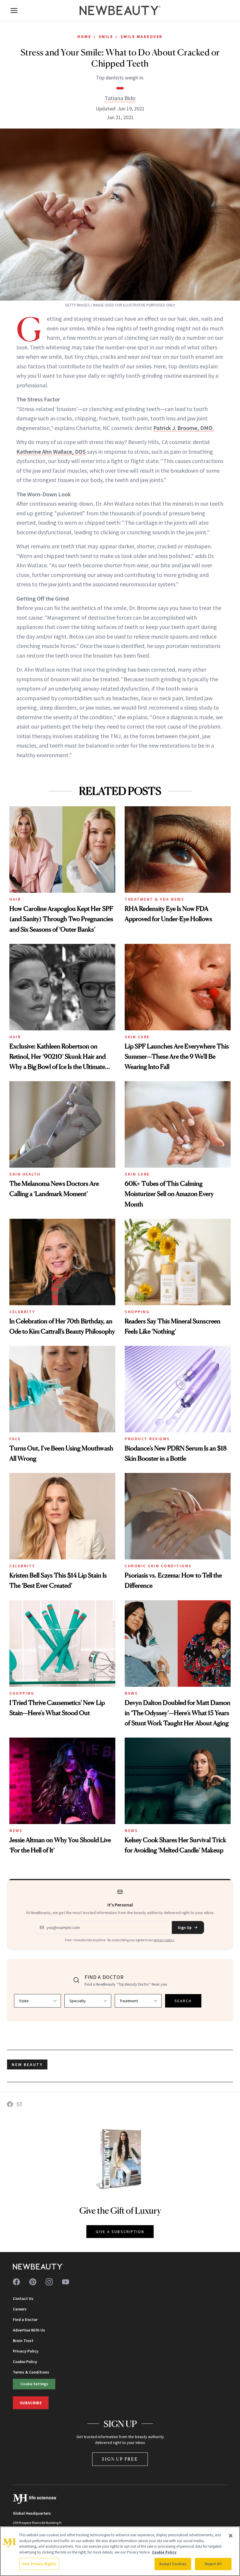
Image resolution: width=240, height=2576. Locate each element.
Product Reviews (147, 1439)
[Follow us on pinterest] (33, 2282)
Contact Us (23, 2298)
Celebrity (22, 1312)
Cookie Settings (34, 2384)
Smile (106, 37)
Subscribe (31, 2403)
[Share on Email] (19, 2104)
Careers (20, 2309)
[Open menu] (14, 11)
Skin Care (137, 1037)
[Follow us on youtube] (66, 2282)
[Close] (231, 2536)
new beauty (27, 2064)
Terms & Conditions (31, 2372)
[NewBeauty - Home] (120, 11)
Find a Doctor (25, 2320)
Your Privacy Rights (39, 2564)
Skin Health (25, 1174)
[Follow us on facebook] (16, 2282)
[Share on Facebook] (10, 2104)
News (131, 1693)
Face (15, 1439)
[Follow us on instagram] (49, 2282)
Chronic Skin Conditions (158, 1566)
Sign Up (185, 1927)
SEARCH (183, 2001)
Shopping (137, 1312)
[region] (120, 2551)
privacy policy (164, 1940)
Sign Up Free (120, 2459)
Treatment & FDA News (154, 899)
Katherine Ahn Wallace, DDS (51, 451)
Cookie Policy (25, 2362)
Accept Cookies (173, 2564)
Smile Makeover (142, 37)
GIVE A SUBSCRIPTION (120, 2232)
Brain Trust (23, 2341)
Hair (15, 899)
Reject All (213, 2564)
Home (84, 37)
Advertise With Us (29, 2330)
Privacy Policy (26, 2351)
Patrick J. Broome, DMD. (184, 428)
